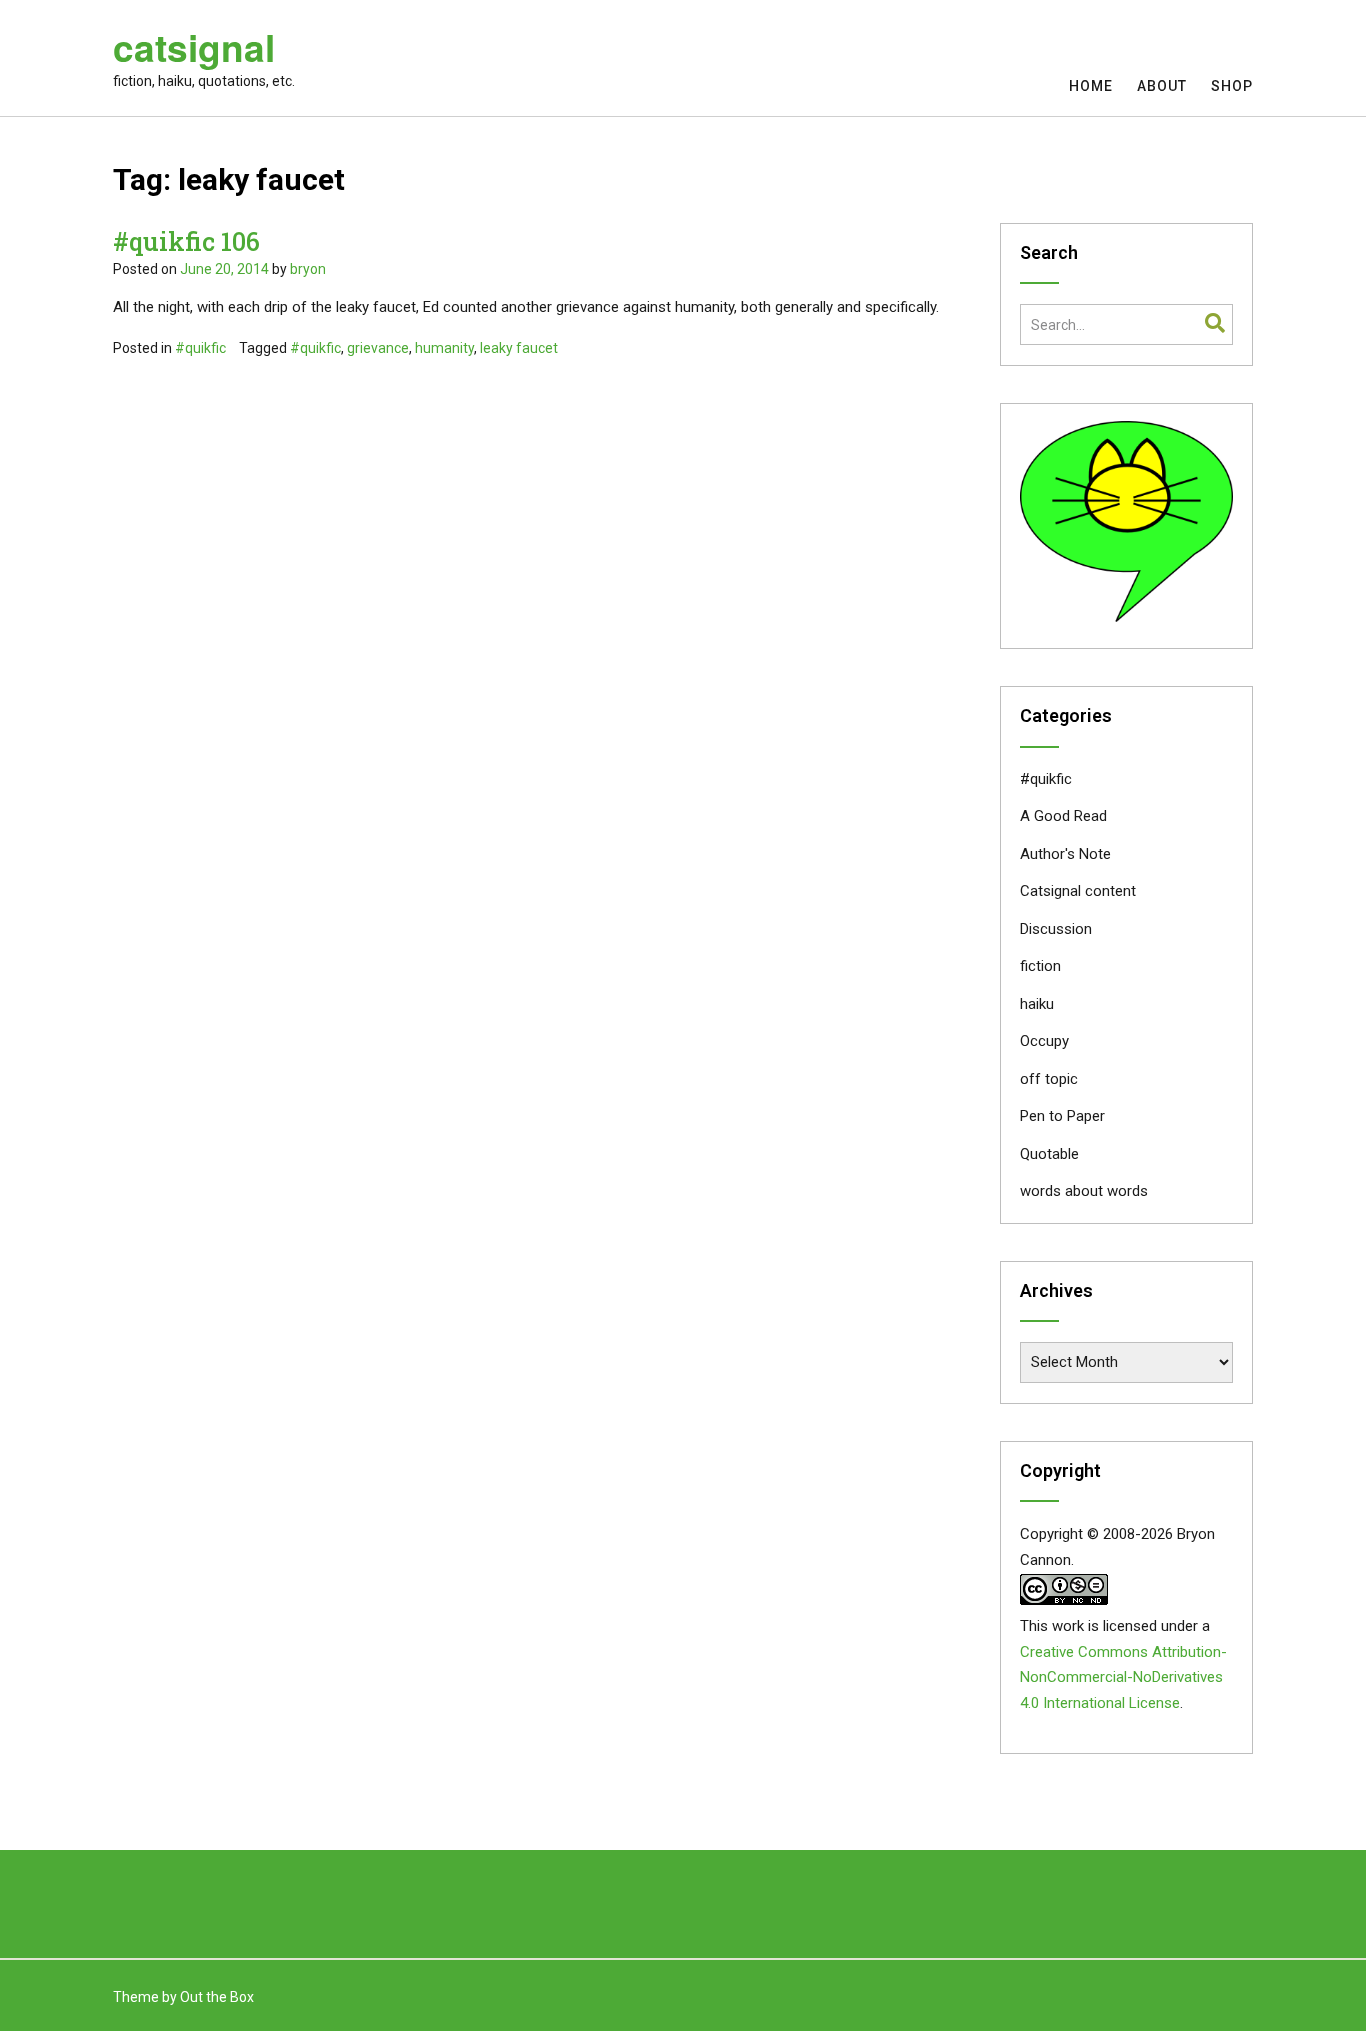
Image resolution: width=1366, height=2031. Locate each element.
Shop (1232, 86)
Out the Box (217, 1997)
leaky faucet (519, 348)
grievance (378, 348)
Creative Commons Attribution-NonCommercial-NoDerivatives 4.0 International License (1123, 1678)
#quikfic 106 (186, 241)
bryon (308, 269)
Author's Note (1065, 854)
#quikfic (200, 348)
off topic (1049, 1079)
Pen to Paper (1062, 1116)
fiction (1040, 966)
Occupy (1044, 1041)
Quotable (1049, 1154)
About (1162, 86)
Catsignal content (1078, 891)
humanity (444, 348)
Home (1091, 86)
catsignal (194, 47)
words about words (1084, 1191)
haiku (1037, 1004)
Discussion (1056, 929)
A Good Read (1063, 816)
